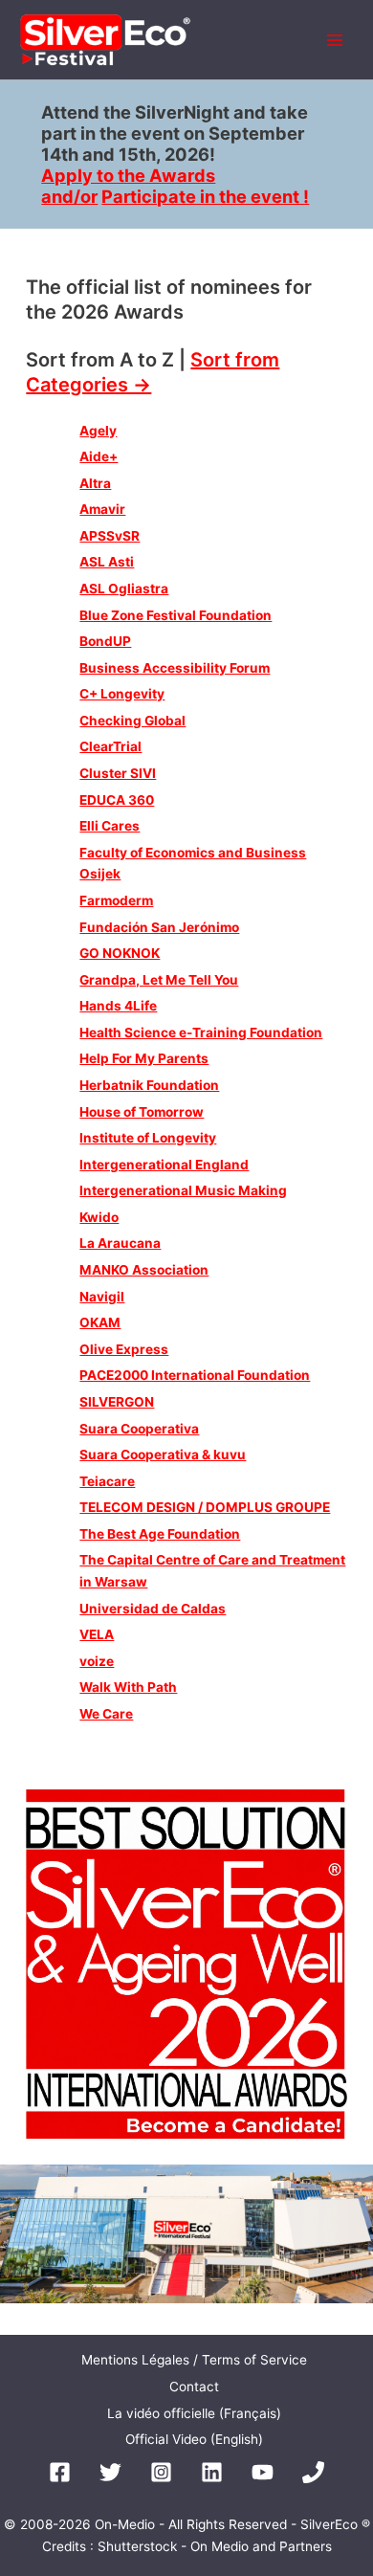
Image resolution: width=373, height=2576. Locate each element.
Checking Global (132, 721)
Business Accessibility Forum (175, 668)
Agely (98, 431)
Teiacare (107, 1481)
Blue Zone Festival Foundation (176, 615)
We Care (106, 1714)
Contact (194, 2387)
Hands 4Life (118, 1006)
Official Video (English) (194, 2439)
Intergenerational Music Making (183, 1190)
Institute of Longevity (148, 1138)
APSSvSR (110, 536)
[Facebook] (60, 2472)
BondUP (105, 641)
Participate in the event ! (205, 196)
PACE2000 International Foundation (195, 1375)
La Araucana (120, 1243)
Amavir (102, 509)
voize (97, 1661)
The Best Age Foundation (160, 1534)
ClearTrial (110, 746)
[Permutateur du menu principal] (335, 40)
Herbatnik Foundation (149, 1085)
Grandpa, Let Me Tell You (159, 980)
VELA (97, 1634)
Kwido (99, 1217)
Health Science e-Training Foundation (201, 1033)
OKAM (100, 1322)
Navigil (102, 1297)
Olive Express (124, 1349)
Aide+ (99, 456)
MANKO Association (144, 1270)
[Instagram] (161, 2472)
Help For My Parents (144, 1058)
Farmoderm (116, 900)
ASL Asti (107, 562)
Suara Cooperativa (139, 1429)
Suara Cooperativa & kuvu (163, 1455)
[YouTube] (263, 2472)
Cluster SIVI (118, 773)
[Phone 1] (313, 2472)
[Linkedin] (212, 2472)
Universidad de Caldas (153, 1609)
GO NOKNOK (120, 953)
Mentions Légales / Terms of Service (194, 2360)
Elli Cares (110, 826)
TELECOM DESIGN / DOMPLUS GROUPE (205, 1507)
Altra (95, 483)
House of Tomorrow (142, 1112)
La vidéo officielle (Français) (194, 2413)
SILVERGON (117, 1402)
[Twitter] (110, 2472)
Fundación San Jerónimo (159, 927)
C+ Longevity (122, 694)
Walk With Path (128, 1687)
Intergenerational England (164, 1165)
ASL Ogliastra (124, 588)
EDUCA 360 (117, 800)
